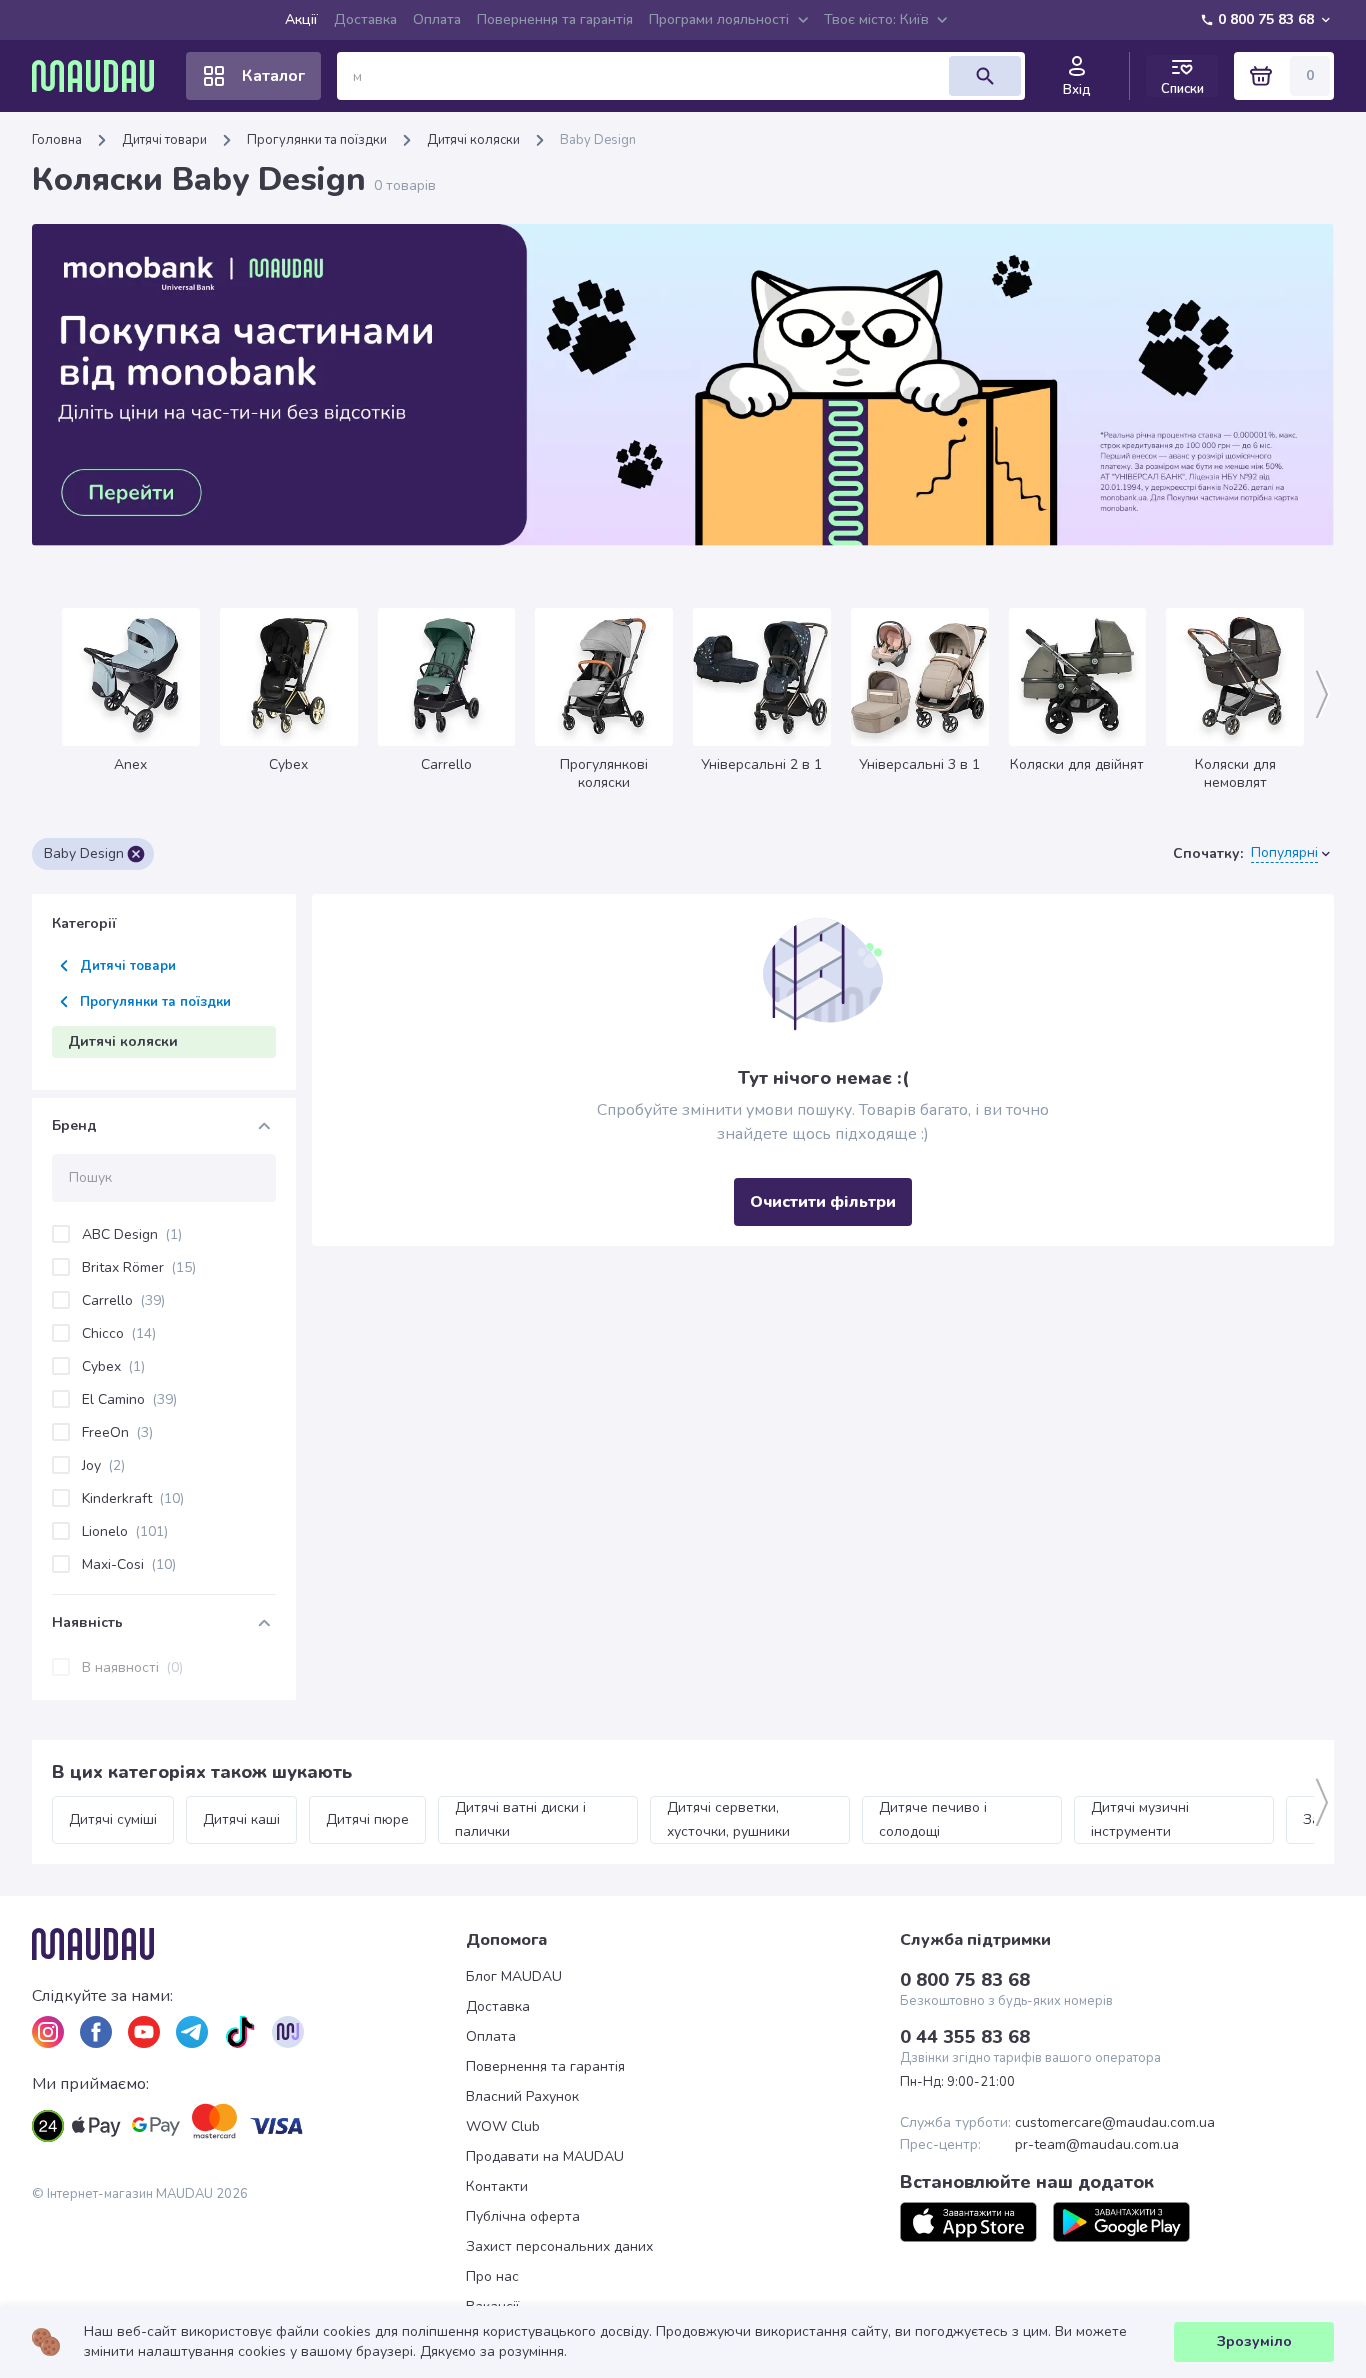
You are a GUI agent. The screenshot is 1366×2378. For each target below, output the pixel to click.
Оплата (437, 19)
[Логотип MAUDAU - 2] (101, 76)
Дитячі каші (241, 1819)
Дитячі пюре (367, 1819)
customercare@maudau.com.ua (1115, 2123)
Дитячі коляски (473, 140)
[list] (48, 2032)
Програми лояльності (719, 19)
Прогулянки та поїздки (317, 140)
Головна (57, 140)
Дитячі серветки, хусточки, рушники (728, 1819)
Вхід (1077, 90)
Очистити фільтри (823, 1202)
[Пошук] (985, 76)
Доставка (365, 19)
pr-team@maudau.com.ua (1097, 2145)
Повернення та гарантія (555, 19)
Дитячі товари (164, 140)
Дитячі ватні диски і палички (522, 1819)
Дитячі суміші (113, 1819)
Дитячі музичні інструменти (1142, 1819)
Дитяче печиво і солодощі (935, 1819)
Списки (1182, 88)
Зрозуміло (1254, 2341)
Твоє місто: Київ (876, 19)
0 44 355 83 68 (965, 2037)
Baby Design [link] (598, 140)
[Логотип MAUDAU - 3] (249, 1944)
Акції (301, 19)
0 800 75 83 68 (1266, 19)
